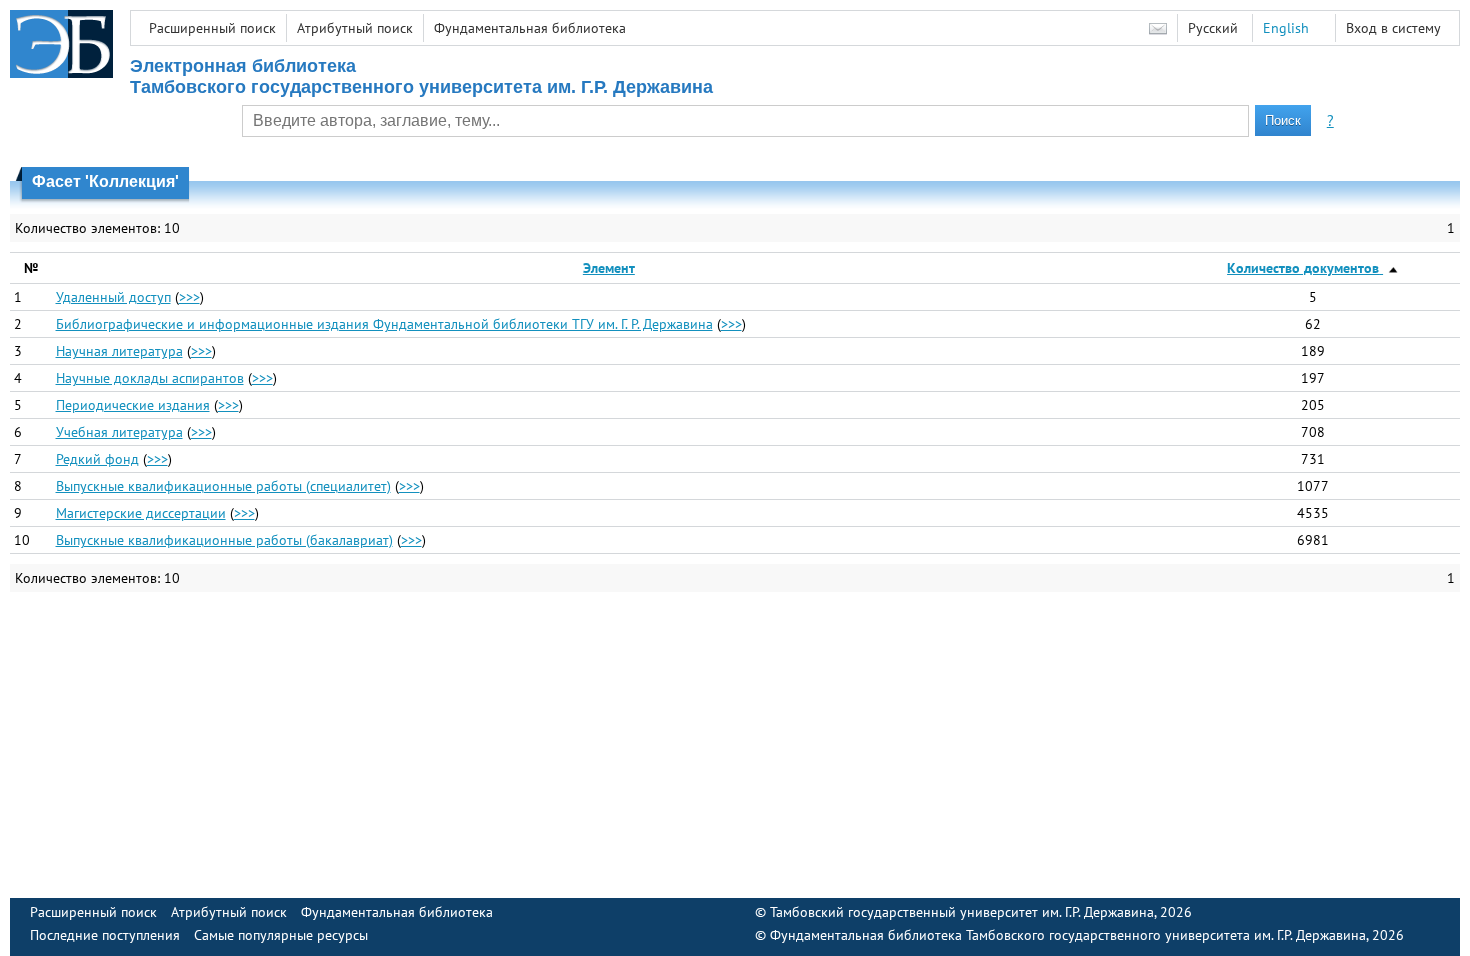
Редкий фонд (97, 459)
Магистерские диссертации (141, 513)
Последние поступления (105, 935)
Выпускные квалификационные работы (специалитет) (223, 486)
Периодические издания (133, 405)
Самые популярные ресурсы (281, 935)
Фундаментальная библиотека (530, 28)
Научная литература (119, 351)
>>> (189, 297)
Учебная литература (119, 432)
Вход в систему (1393, 28)
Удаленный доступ (113, 297)
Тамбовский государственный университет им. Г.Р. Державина (962, 912)
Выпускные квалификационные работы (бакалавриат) (224, 540)
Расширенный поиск (212, 28)
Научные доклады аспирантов (150, 378)
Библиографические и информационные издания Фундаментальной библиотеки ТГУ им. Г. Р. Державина (384, 324)
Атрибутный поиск (355, 28)
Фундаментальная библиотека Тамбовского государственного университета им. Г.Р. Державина (1068, 935)
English (1286, 28)
